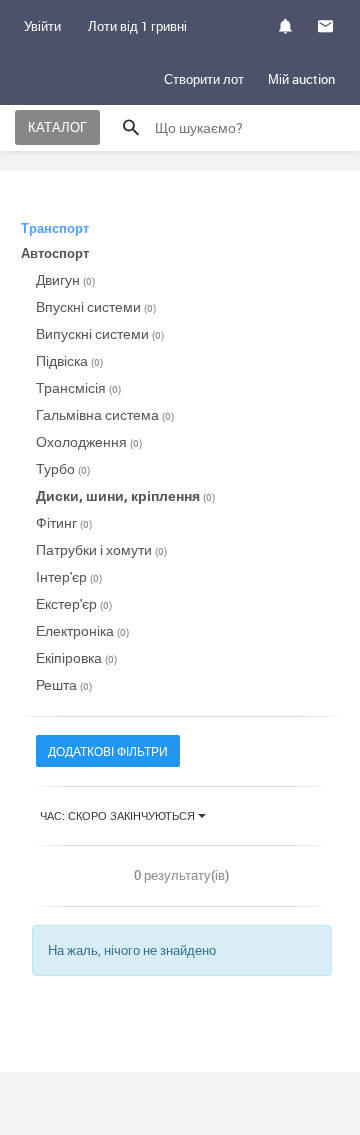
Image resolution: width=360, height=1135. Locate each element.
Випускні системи (100, 333)
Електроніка (82, 630)
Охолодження (89, 441)
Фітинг (64, 522)
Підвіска (69, 360)
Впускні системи (96, 306)
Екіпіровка (76, 657)
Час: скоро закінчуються (119, 815)
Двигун (65, 279)
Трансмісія (78, 387)
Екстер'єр (74, 603)
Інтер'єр (69, 576)
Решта (64, 684)
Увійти (42, 26)
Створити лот (204, 79)
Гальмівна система (105, 414)
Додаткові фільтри (108, 751)
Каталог (57, 127)
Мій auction (301, 79)
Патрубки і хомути (101, 549)
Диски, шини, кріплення (125, 495)
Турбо (63, 468)
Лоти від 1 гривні (137, 26)
